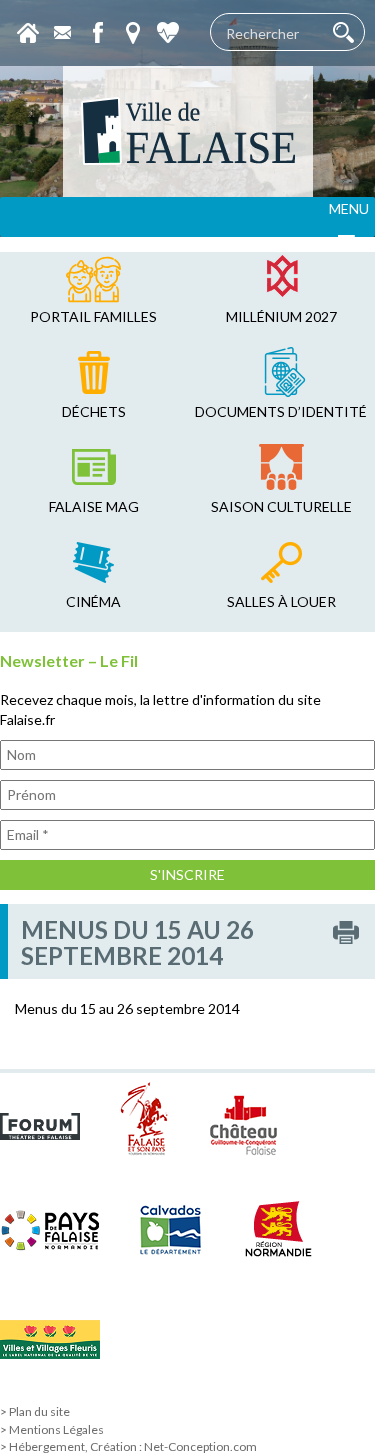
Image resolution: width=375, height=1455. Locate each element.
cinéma (93, 601)
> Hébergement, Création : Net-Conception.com (128, 1446)
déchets (94, 411)
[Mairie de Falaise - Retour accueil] (188, 131)
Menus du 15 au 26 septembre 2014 (127, 1008)
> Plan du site (35, 1411)
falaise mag (94, 506)
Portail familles (93, 316)
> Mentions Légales (52, 1429)
